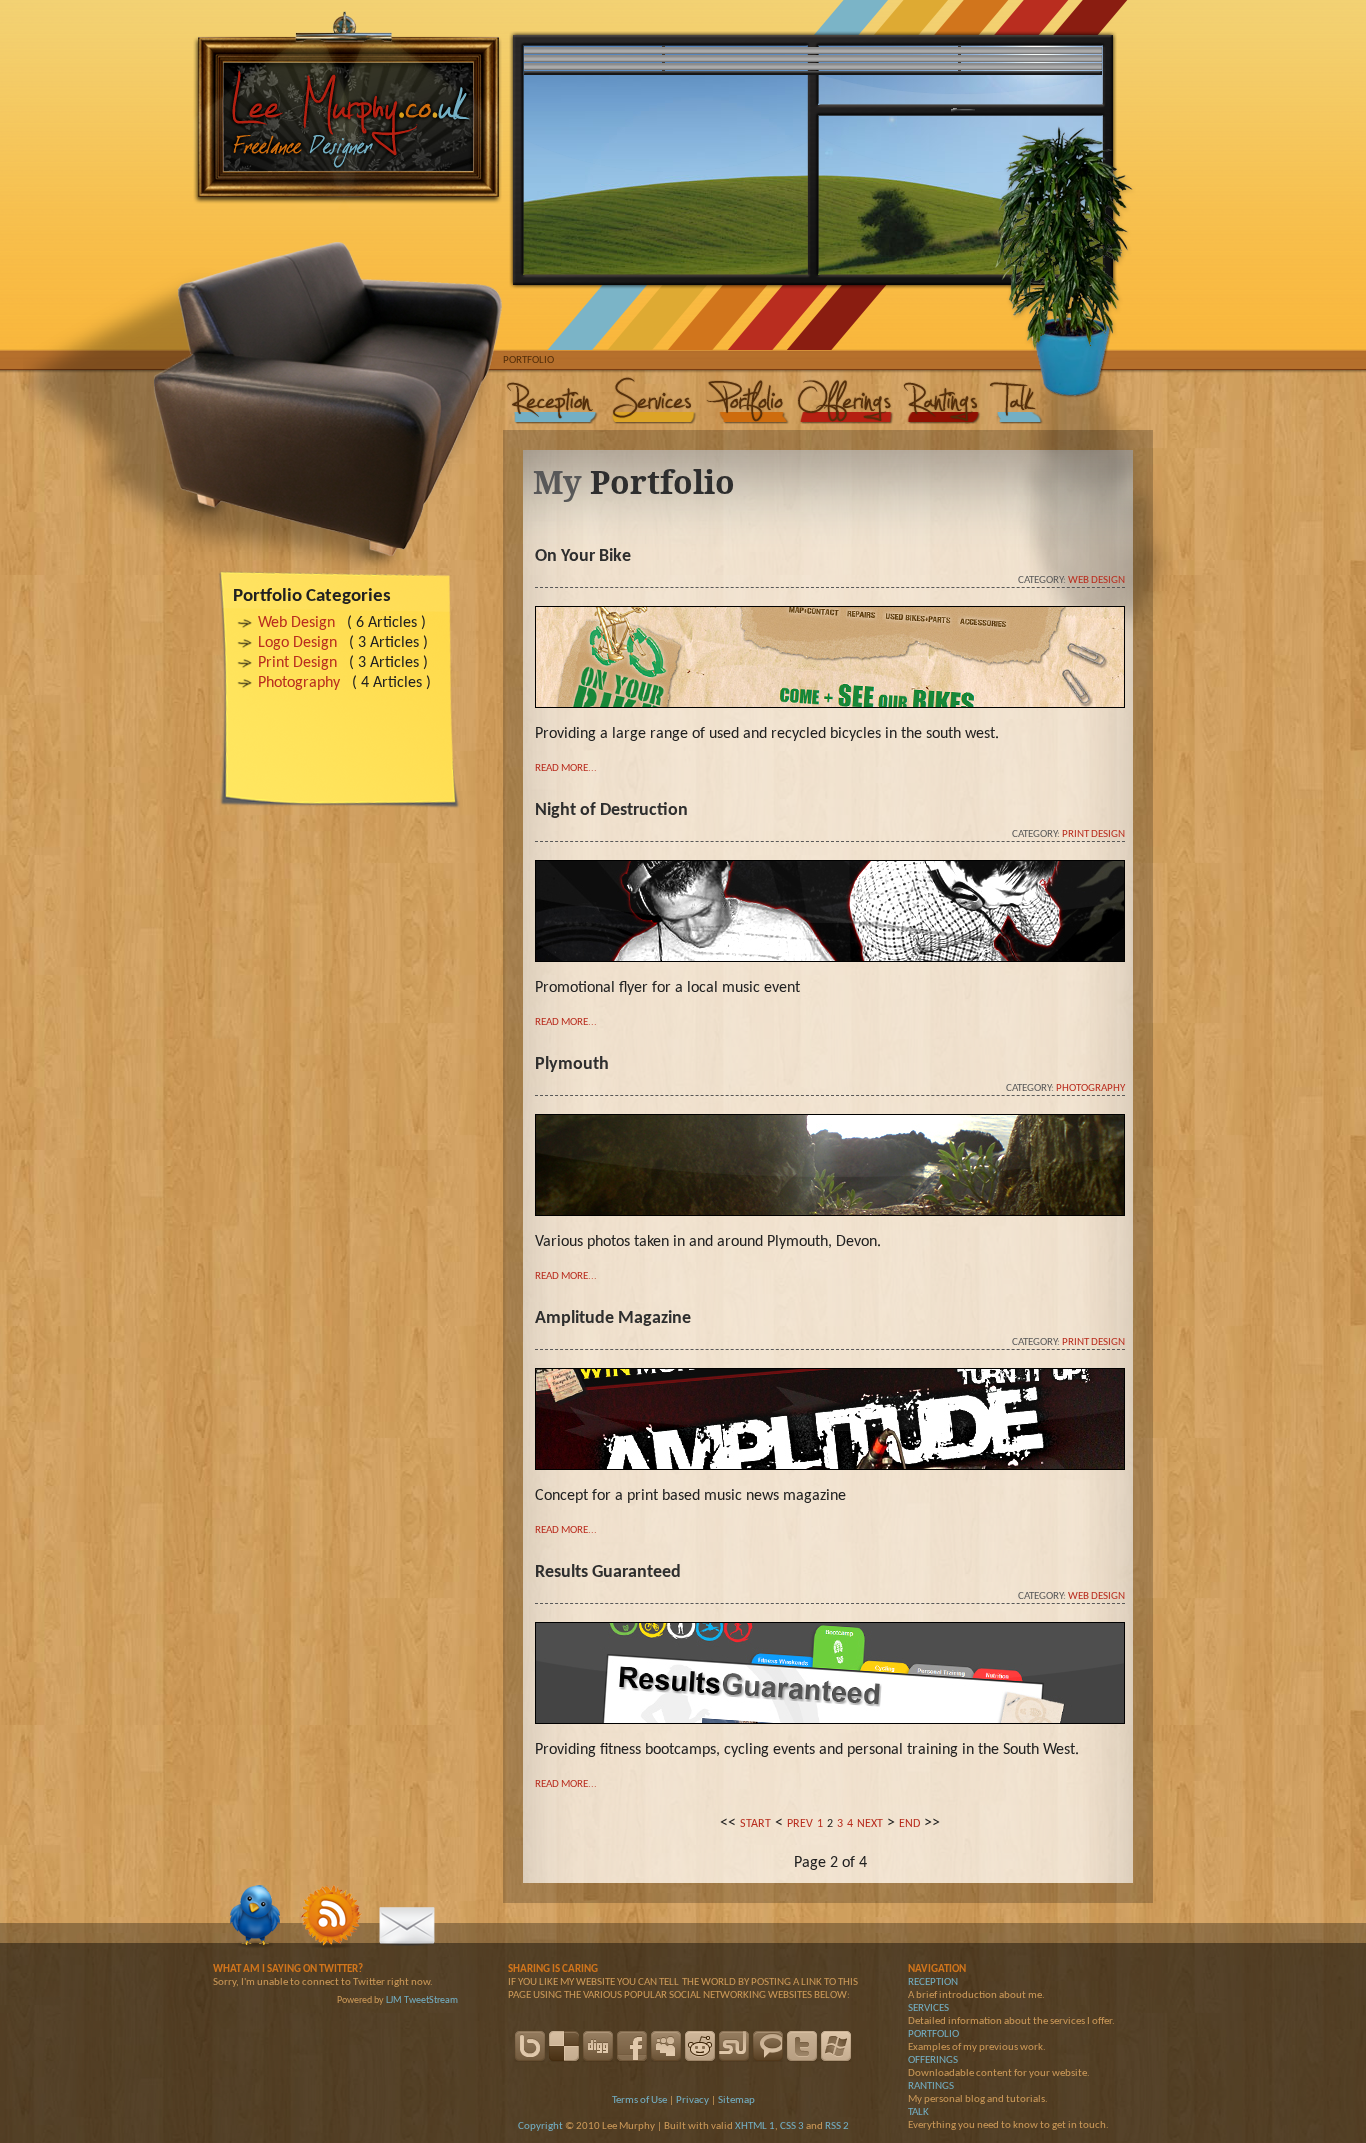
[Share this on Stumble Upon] (734, 2046)
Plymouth (572, 1064)
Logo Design (297, 643)
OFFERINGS (933, 2060)
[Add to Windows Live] (836, 2046)
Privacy (692, 2100)
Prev (800, 1824)
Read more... (566, 768)
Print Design (297, 663)
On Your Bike (583, 556)
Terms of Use (639, 2100)
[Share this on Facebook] (632, 2046)
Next (870, 1824)
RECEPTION (933, 1982)
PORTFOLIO (933, 2034)
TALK (918, 2112)
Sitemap (736, 2100)
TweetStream (431, 2000)
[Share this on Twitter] (802, 2046)
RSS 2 (837, 2126)
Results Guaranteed (608, 1572)
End (909, 1824)
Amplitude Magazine (613, 1318)
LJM (394, 2000)
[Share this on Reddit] (700, 2046)
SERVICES (928, 2008)
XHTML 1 (755, 2126)
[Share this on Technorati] (768, 2046)
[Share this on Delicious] (564, 2046)
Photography (299, 683)
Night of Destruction (611, 810)
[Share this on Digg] (598, 2046)
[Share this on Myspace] (666, 2046)
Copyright (540, 2126)
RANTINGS (931, 2086)
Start (755, 1824)
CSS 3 (792, 2126)
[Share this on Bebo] (530, 2046)
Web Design (296, 623)
